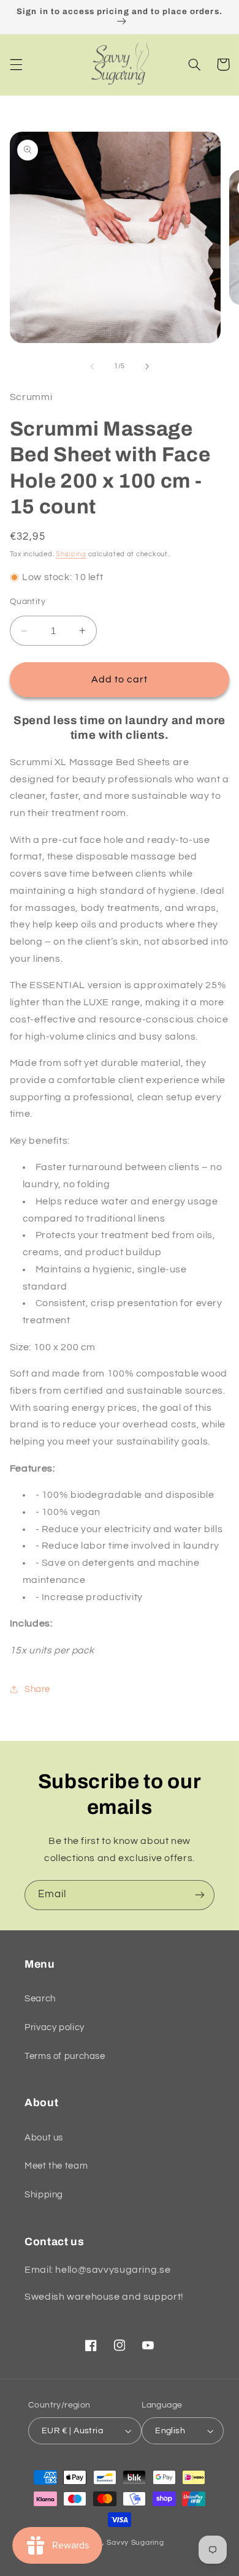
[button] (16, 64)
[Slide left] (92, 366)
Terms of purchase (65, 2056)
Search (40, 1999)
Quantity (28, 602)
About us (44, 2138)
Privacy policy (55, 2027)
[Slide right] (147, 366)
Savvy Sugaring (135, 2543)
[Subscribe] (200, 1895)
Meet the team (56, 2166)
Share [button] (37, 1689)
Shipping (71, 554)
